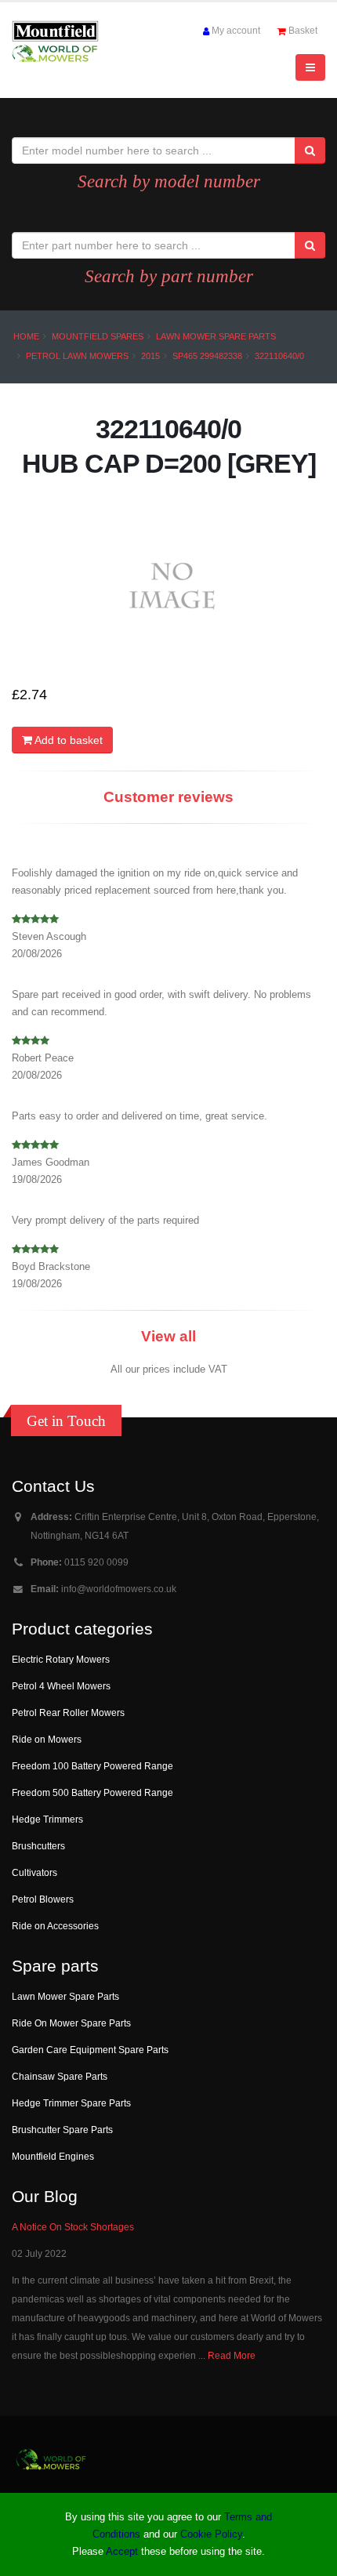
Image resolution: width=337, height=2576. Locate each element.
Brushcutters (38, 1846)
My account (236, 30)
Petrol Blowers (43, 1899)
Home (26, 336)
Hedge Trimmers (47, 1819)
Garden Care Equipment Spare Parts (90, 2050)
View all (168, 1336)
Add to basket (67, 740)
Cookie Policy (211, 2534)
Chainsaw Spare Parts (60, 2076)
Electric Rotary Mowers (61, 1659)
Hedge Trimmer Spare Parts (71, 2103)
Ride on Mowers (47, 1739)
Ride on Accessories (55, 1926)
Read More (232, 2355)
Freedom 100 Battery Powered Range (92, 1766)
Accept (122, 2551)
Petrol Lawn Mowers (77, 356)
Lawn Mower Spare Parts (216, 336)
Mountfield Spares (98, 336)
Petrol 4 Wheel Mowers (61, 1686)
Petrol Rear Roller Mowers (68, 1712)
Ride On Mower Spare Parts (71, 2023)
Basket (303, 30)
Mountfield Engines (53, 2156)
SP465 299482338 (207, 356)
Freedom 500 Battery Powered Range (92, 1792)
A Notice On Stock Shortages (73, 2227)
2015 (150, 356)
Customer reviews (168, 797)
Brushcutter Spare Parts (62, 2130)
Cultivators (34, 1872)
